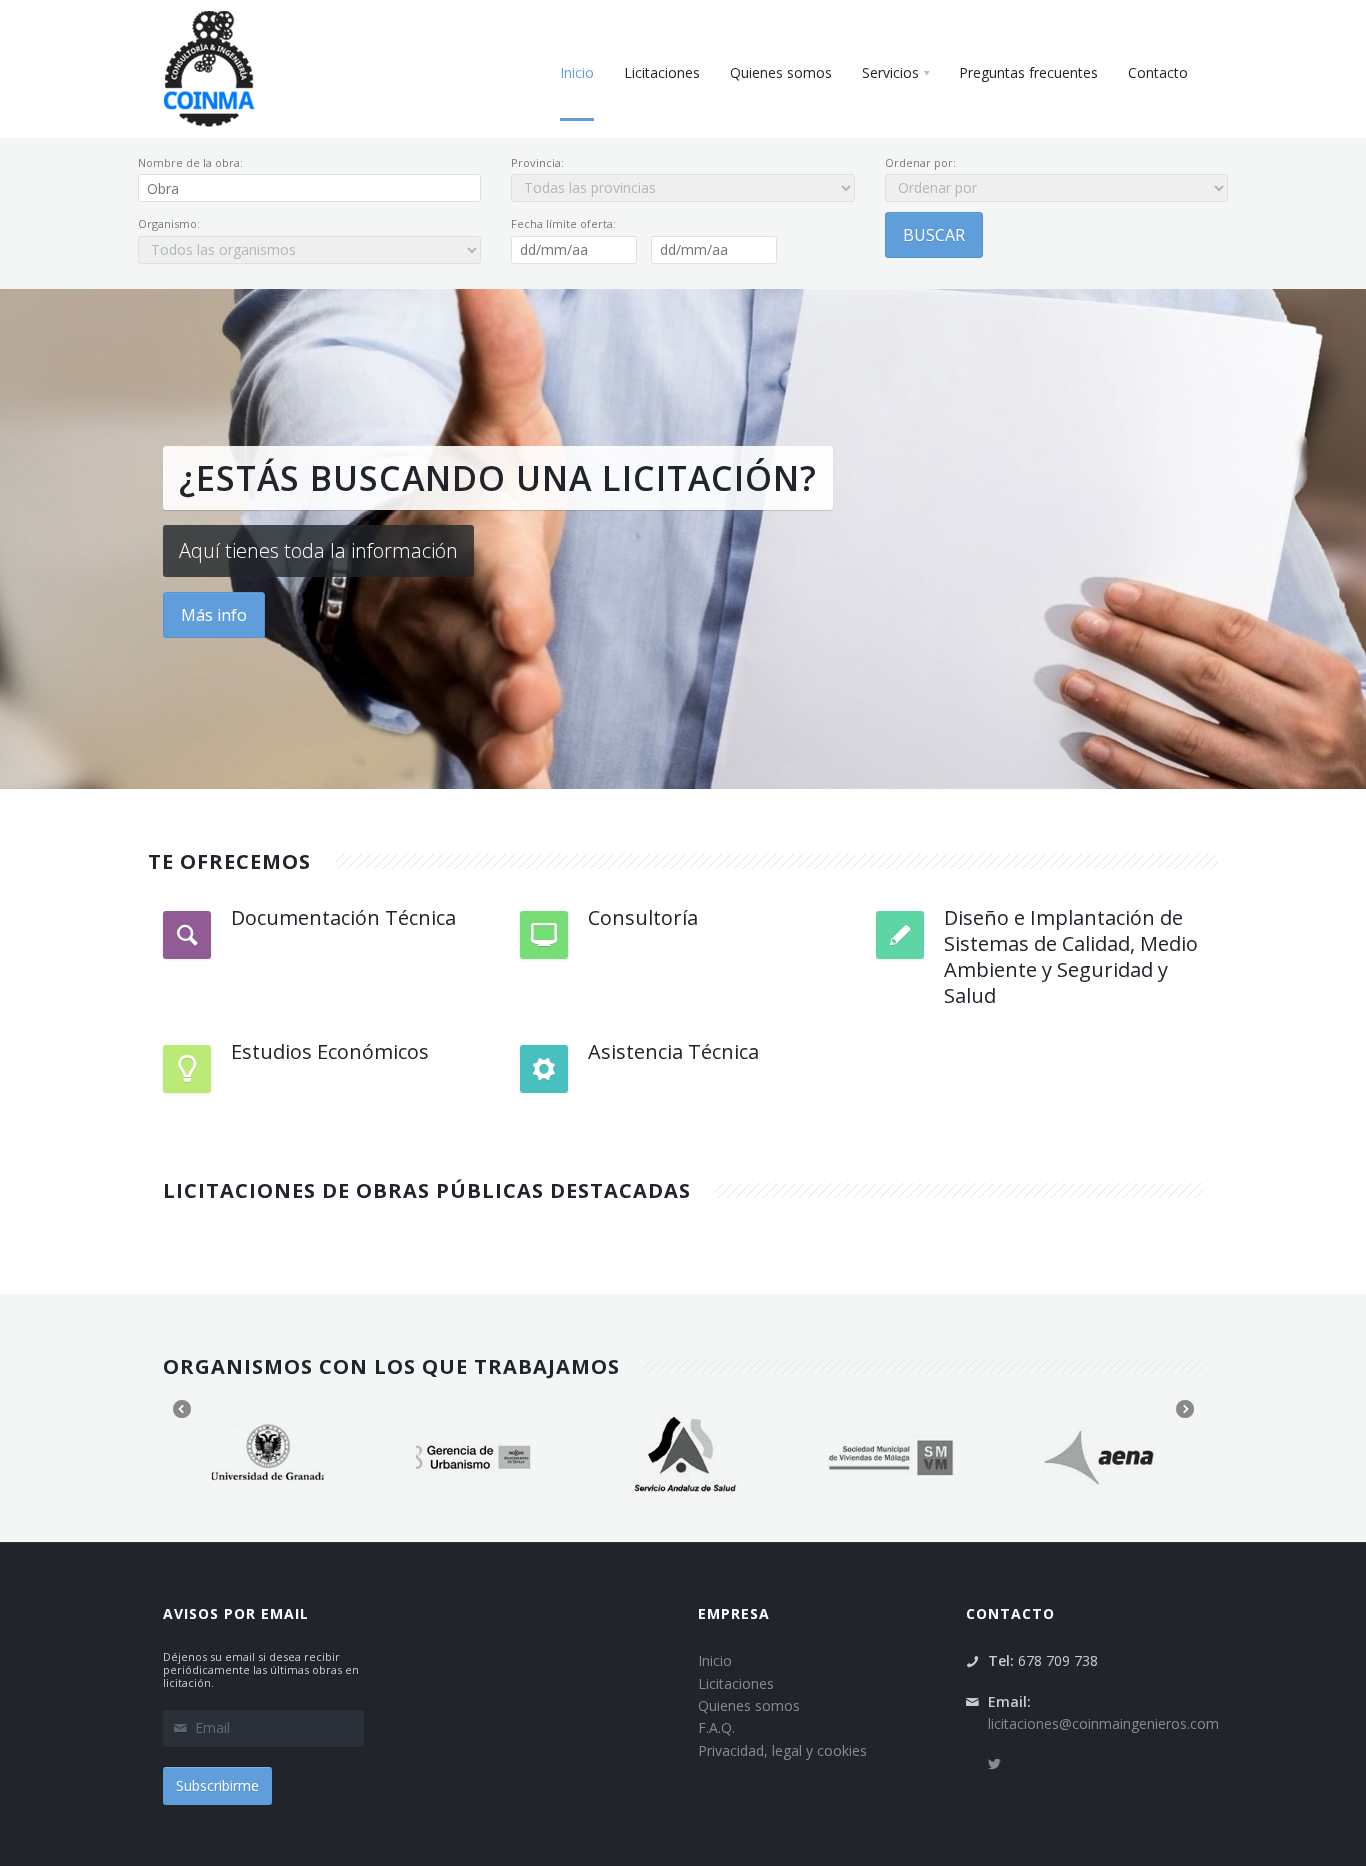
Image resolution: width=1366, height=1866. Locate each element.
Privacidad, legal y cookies (782, 1750)
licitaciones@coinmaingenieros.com (1103, 1723)
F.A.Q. (716, 1727)
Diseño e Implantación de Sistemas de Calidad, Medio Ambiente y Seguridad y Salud (1071, 956)
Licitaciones (736, 1683)
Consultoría (643, 917)
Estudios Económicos (330, 1051)
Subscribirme (217, 1785)
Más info (214, 615)
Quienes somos (749, 1705)
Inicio (715, 1660)
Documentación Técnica (343, 917)
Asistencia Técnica (673, 1051)
